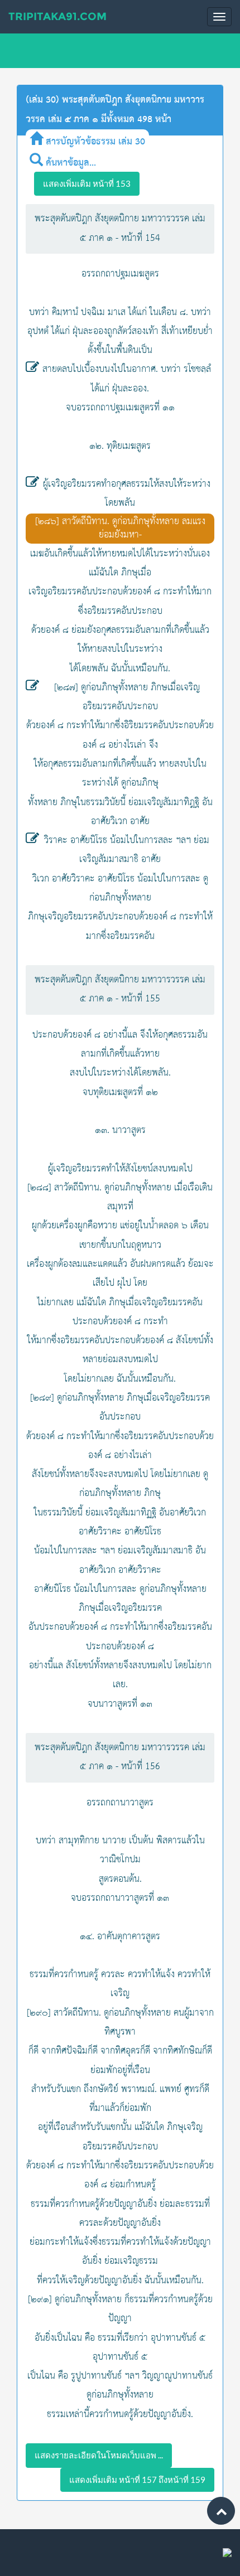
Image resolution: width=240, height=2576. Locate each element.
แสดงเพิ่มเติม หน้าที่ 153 (87, 183)
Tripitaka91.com (57, 16)
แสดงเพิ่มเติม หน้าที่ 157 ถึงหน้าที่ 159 (137, 2480)
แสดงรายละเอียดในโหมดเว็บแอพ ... (99, 2455)
